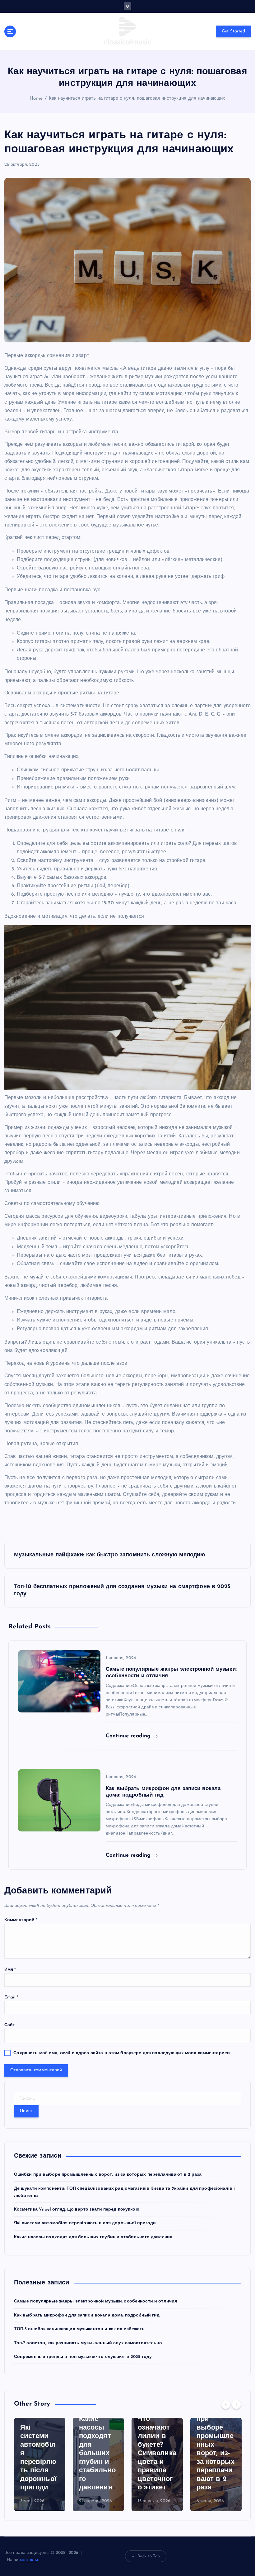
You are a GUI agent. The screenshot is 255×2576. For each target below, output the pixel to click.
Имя (10, 1970)
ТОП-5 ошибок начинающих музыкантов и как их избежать (79, 2329)
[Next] (236, 2404)
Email (12, 1997)
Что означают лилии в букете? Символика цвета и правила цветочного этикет (157, 2453)
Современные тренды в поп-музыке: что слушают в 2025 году (83, 2357)
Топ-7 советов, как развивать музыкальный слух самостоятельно (88, 2343)
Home (36, 99)
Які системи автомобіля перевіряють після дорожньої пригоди (85, 2223)
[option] (40, 2464)
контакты (29, 2560)
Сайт (10, 2025)
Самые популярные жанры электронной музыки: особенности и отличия (96, 2301)
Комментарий (21, 1920)
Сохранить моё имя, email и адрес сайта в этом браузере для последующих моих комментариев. (122, 2053)
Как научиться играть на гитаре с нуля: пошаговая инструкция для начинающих (137, 99)
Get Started (233, 31)
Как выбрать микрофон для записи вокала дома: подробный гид (87, 2315)
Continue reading (129, 1736)
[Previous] (226, 2404)
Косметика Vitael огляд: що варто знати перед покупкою (77, 2209)
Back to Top (149, 2556)
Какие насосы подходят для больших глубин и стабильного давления (93, 2237)
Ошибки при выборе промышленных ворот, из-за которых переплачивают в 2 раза (108, 2175)
